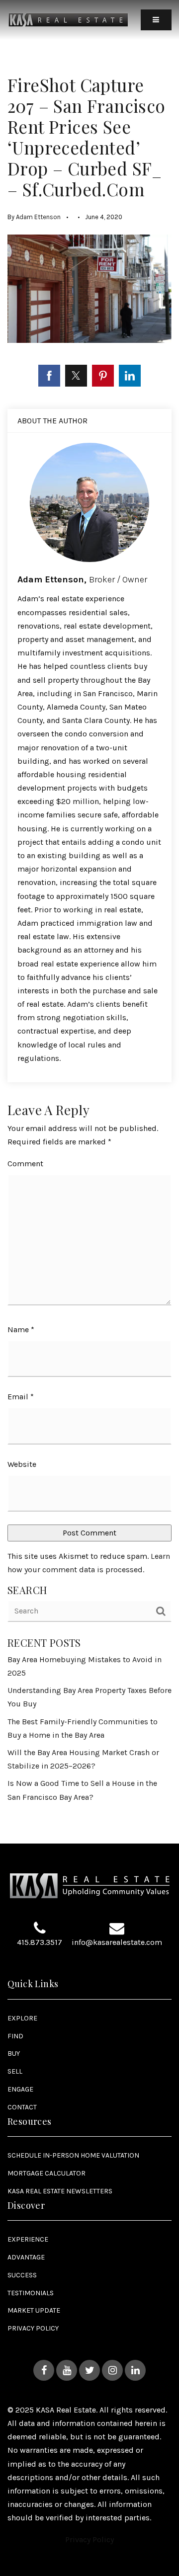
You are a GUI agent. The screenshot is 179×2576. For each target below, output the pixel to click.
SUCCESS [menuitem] (22, 2275)
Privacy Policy (89, 2539)
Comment (25, 1164)
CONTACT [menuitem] (22, 2107)
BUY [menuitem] (14, 2053)
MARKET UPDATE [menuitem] (34, 2310)
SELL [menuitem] (15, 2071)
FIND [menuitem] (15, 2036)
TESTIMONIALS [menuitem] (31, 2293)
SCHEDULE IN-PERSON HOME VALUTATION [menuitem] (73, 2155)
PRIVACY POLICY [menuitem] (33, 2328)
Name (21, 1329)
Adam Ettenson (38, 217)
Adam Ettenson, (82, 579)
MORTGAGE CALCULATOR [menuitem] (46, 2173)
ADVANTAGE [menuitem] (26, 2257)
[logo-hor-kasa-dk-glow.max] (68, 19)
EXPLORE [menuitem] (22, 2018)
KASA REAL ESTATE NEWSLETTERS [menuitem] (60, 2191)
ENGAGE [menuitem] (20, 2089)
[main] (89, 922)
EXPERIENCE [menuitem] (28, 2239)
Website (22, 1464)
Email (21, 1397)
